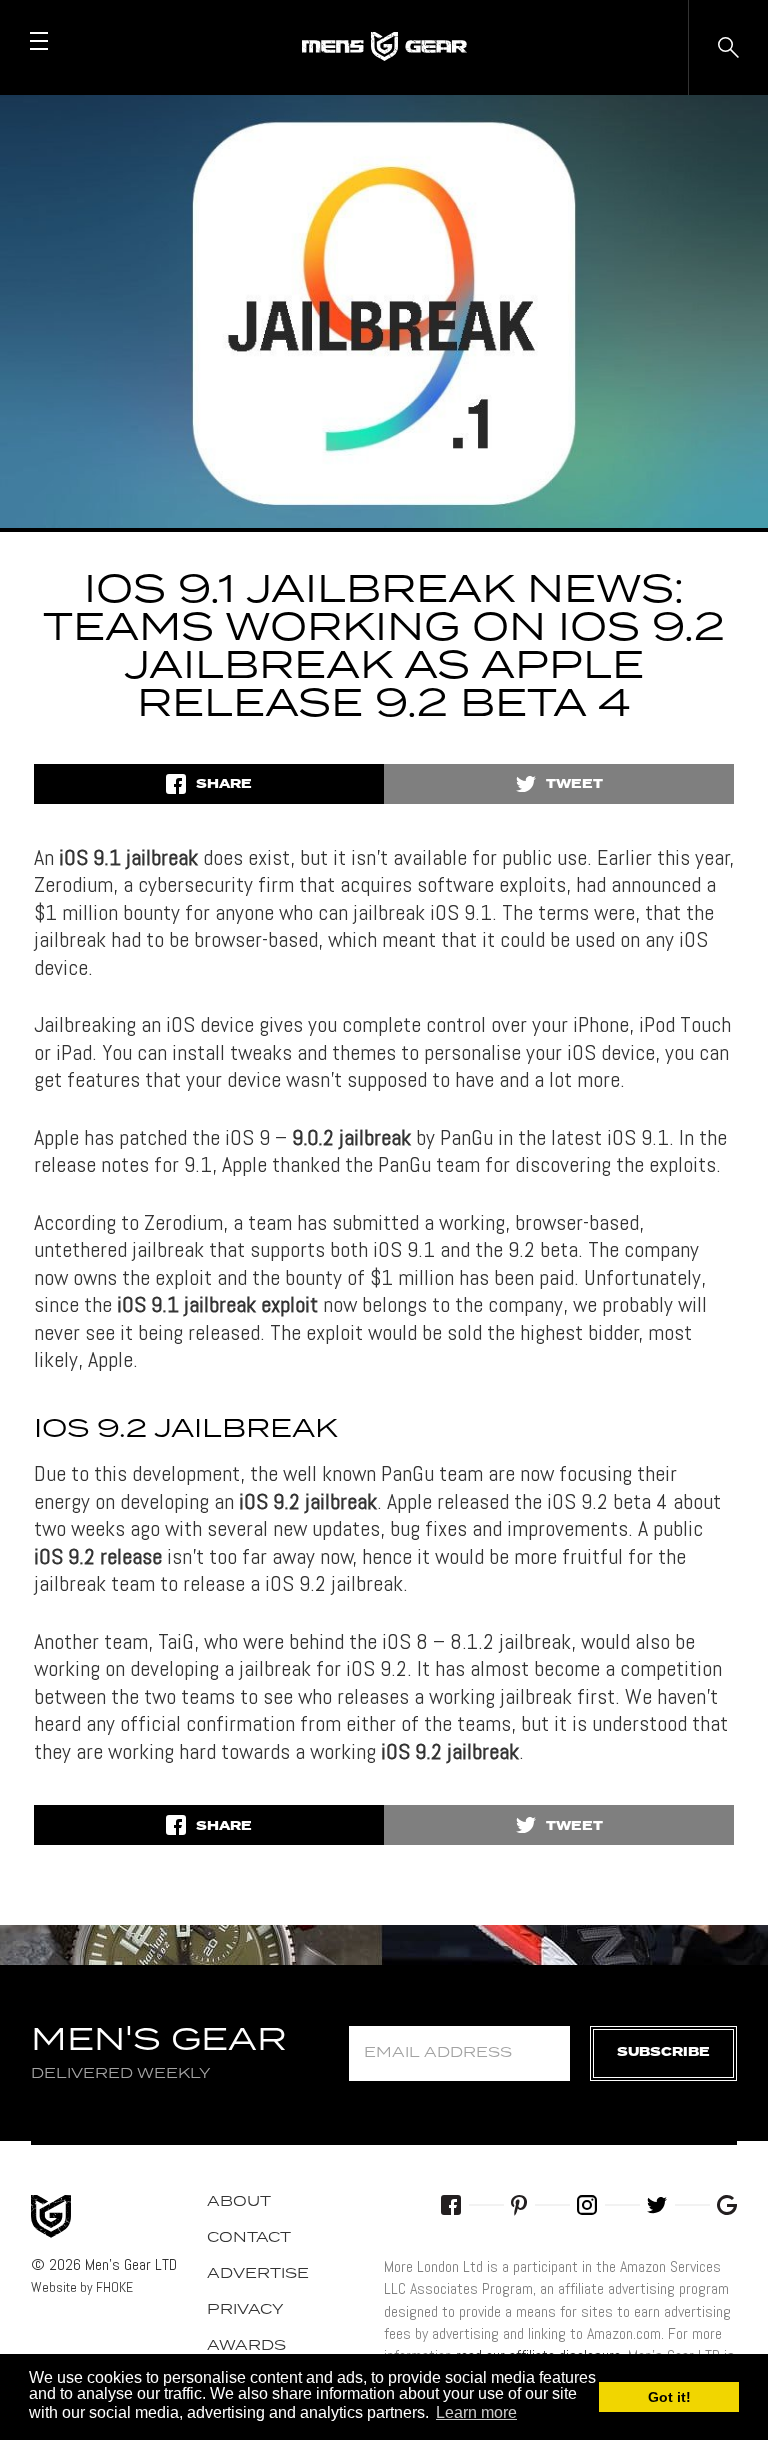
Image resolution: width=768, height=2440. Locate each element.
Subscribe (663, 2052)
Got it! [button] (669, 2397)
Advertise (258, 2274)
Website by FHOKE (82, 2287)
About (239, 2202)
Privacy (245, 2310)
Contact (249, 2238)
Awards (246, 2346)
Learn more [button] (476, 2412)
